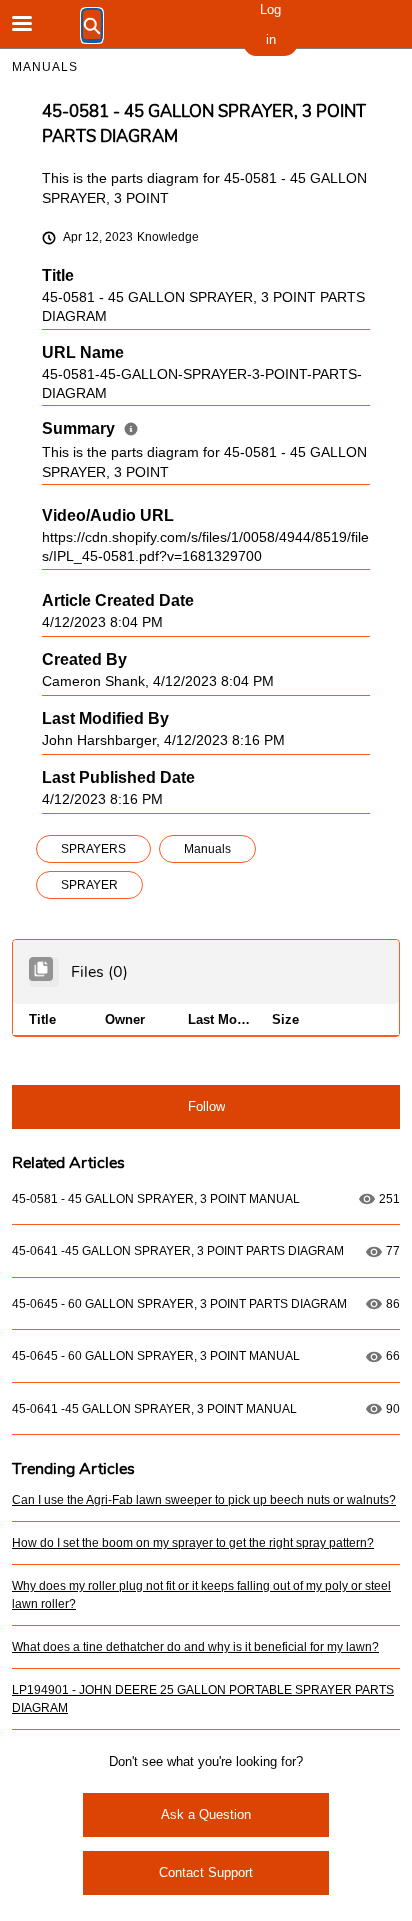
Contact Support (206, 1872)
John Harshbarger (99, 740)
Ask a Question (206, 1814)
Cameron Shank (93, 681)
